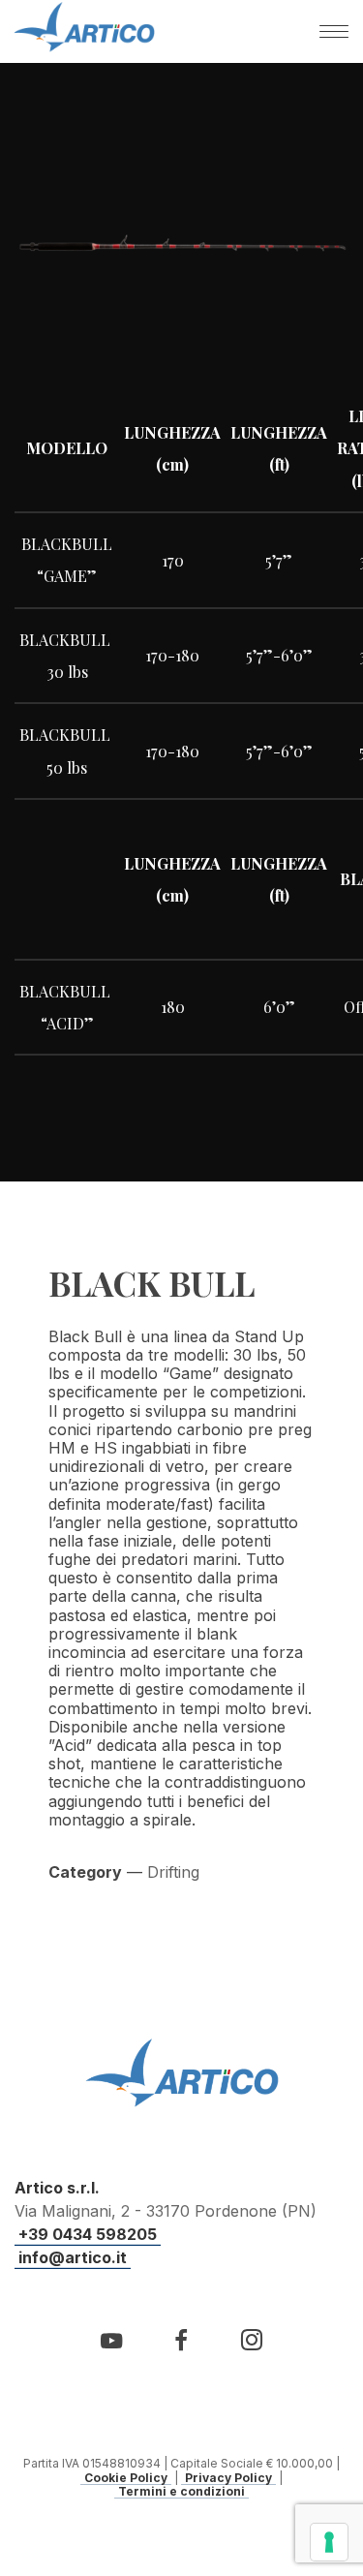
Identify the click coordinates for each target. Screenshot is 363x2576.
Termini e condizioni (181, 2492)
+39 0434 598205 (88, 2234)
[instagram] (251, 2351)
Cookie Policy (126, 2478)
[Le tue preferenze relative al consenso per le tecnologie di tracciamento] (329, 2542)
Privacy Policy (228, 2478)
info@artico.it (73, 2257)
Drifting (173, 1872)
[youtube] (111, 2352)
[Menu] (334, 31)
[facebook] (181, 2351)
